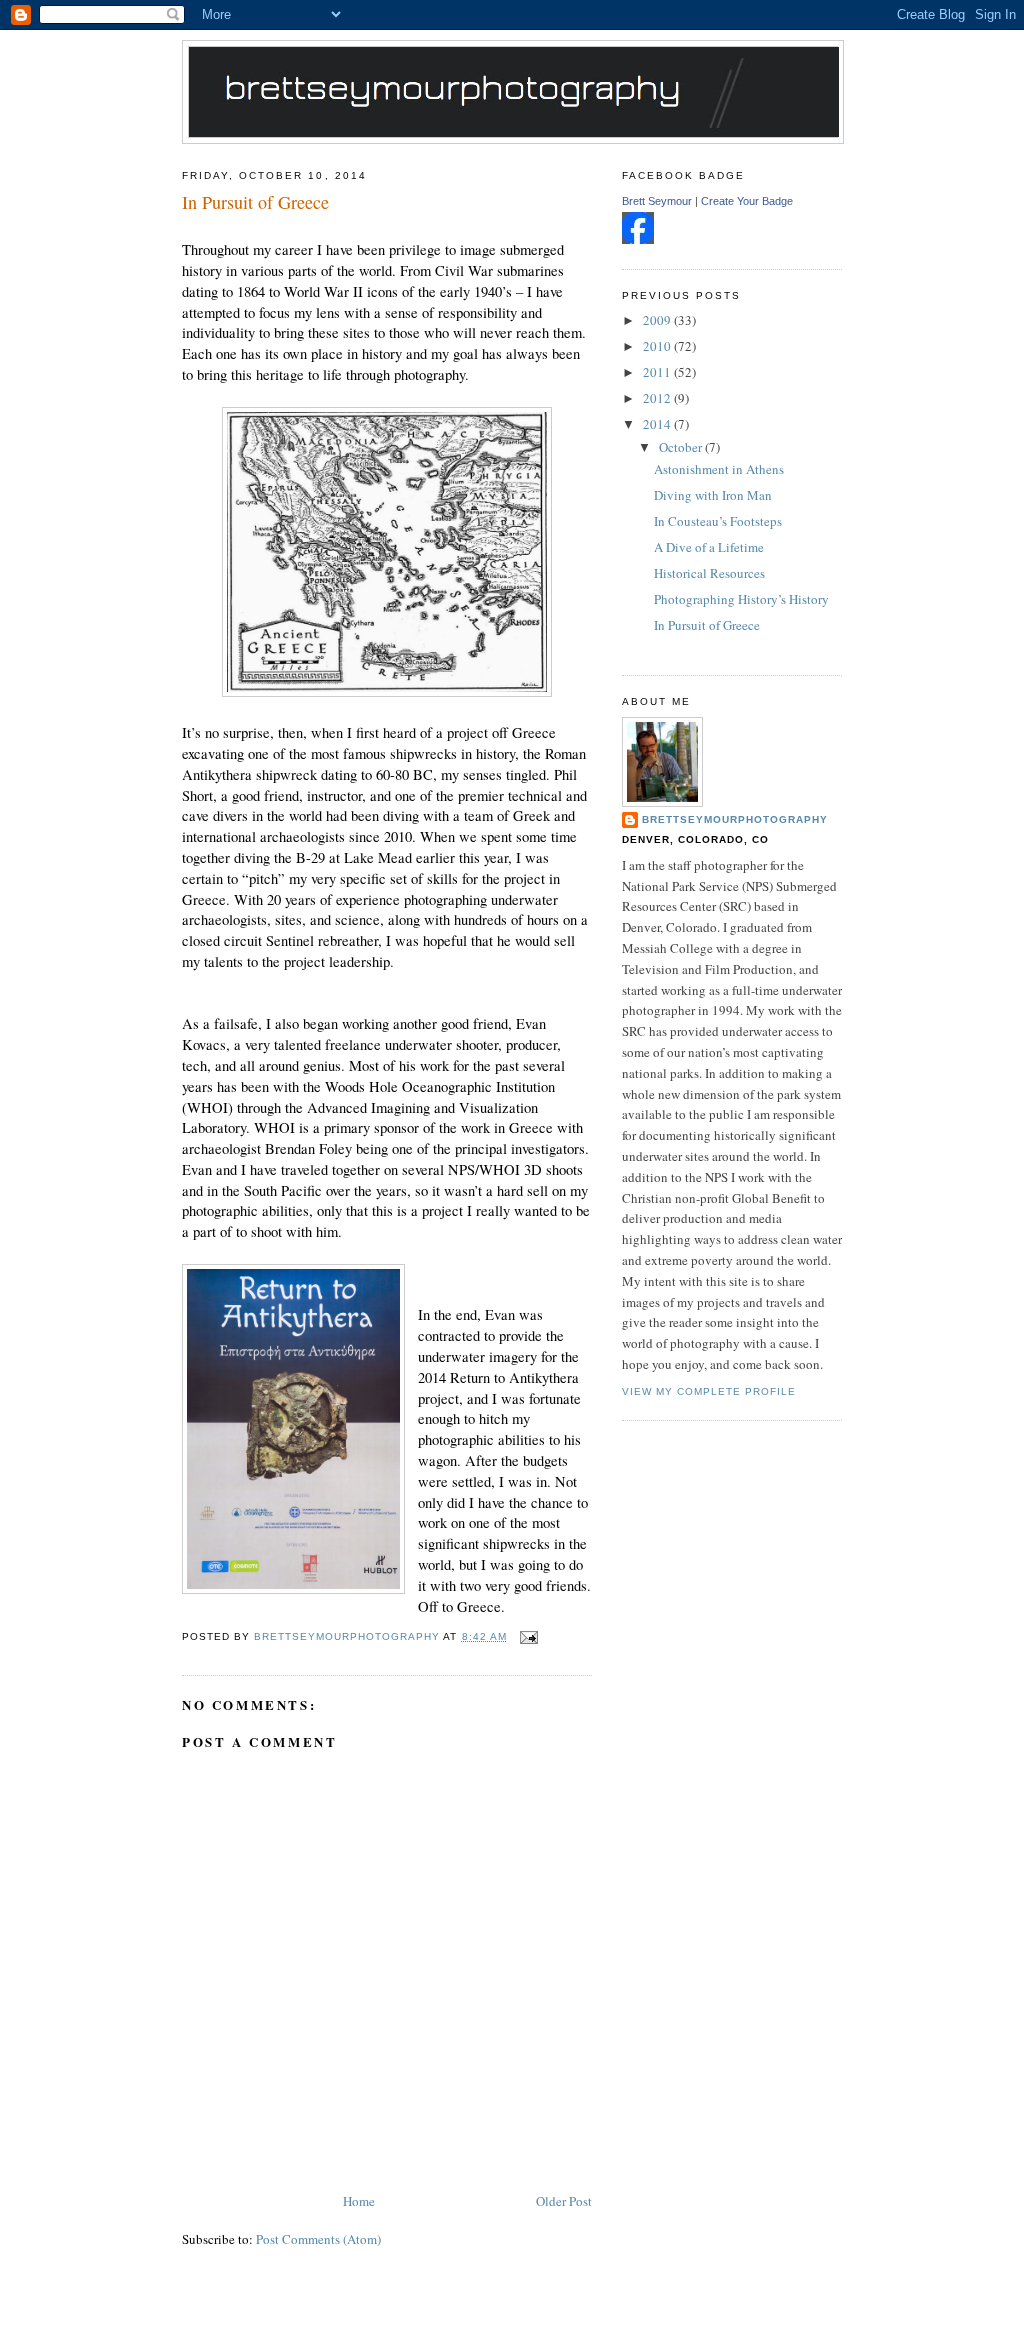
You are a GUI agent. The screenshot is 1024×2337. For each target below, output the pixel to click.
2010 (658, 346)
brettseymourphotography (735, 819)
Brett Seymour (657, 201)
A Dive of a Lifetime (709, 547)
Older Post (564, 2201)
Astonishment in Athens (719, 469)
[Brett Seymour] (638, 239)
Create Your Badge (747, 201)
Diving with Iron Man (713, 495)
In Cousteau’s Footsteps (718, 521)
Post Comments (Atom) (318, 2239)
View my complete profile (709, 1391)
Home (359, 2201)
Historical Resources (709, 573)
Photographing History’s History (741, 599)
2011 (658, 372)
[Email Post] (528, 1636)
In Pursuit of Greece (707, 625)
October (682, 447)
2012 (658, 398)
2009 (658, 320)
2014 (658, 424)
